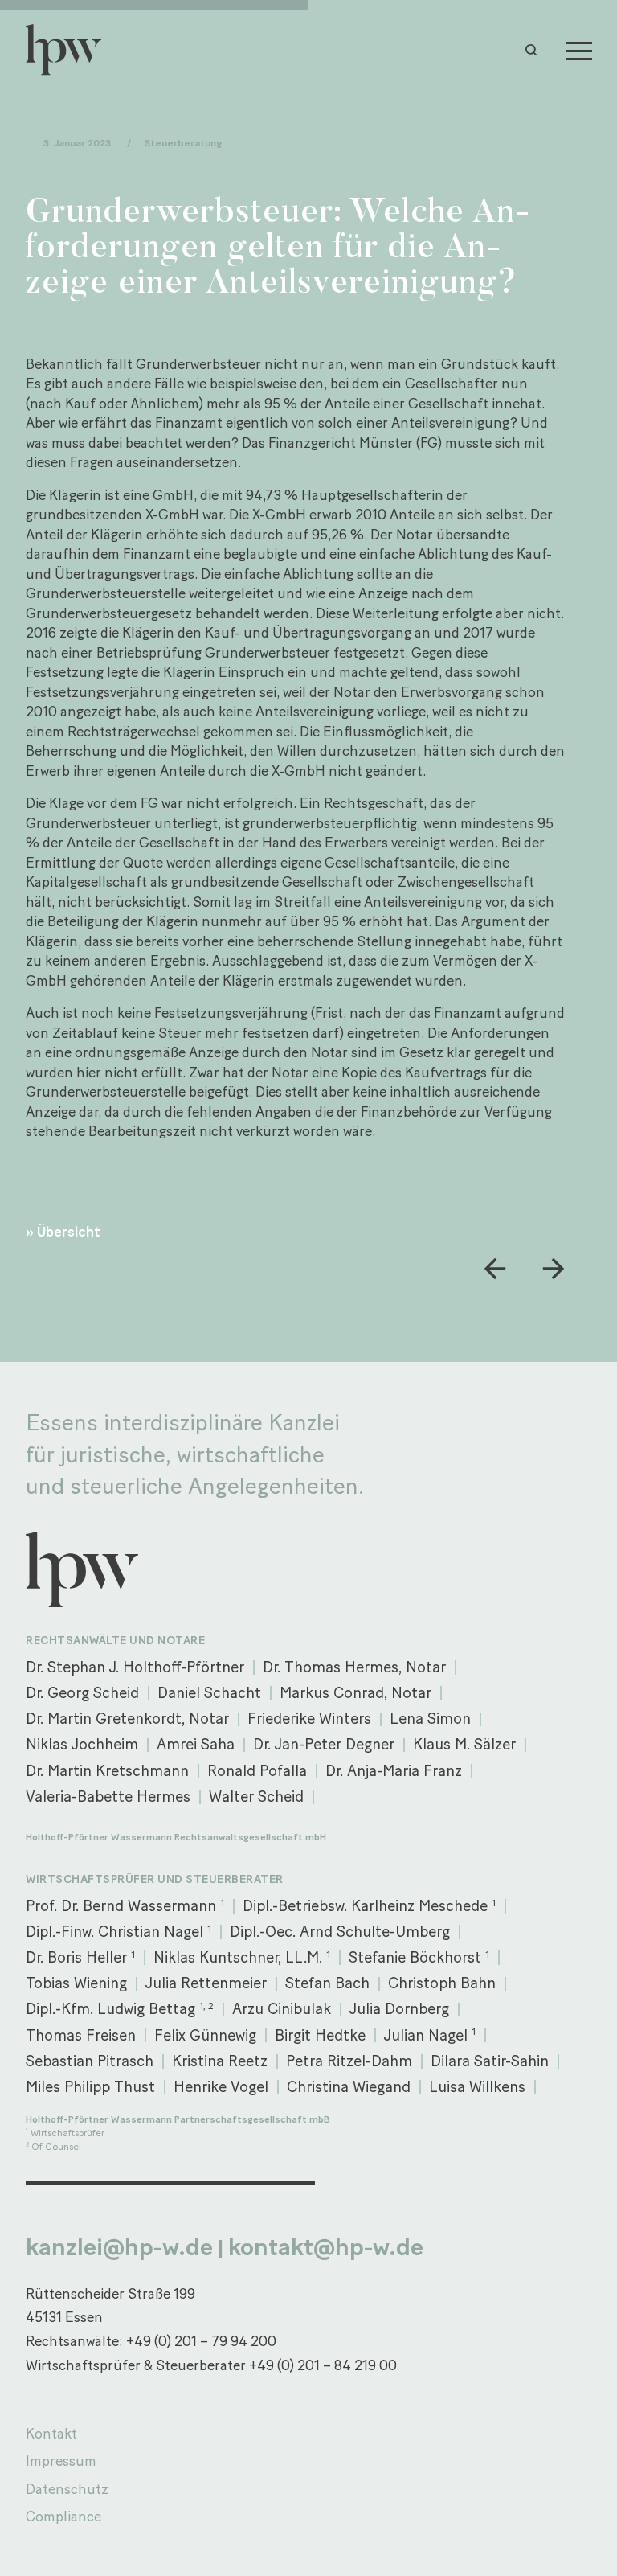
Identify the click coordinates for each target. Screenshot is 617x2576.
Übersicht (69, 1231)
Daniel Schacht (209, 1693)
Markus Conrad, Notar (355, 1693)
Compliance (63, 2516)
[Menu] (579, 50)
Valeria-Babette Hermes (108, 1797)
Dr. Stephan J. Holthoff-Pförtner (135, 1667)
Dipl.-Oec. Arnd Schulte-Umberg (340, 1932)
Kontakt (51, 2433)
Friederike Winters (309, 1719)
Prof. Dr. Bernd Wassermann (125, 1906)
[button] (535, 50)
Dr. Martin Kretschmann (107, 1771)
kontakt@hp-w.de (326, 2247)
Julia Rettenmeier (206, 1983)
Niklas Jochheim (82, 1744)
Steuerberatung (183, 143)
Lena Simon (430, 1719)
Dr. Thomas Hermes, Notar (354, 1667)
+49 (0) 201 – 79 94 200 (201, 2341)
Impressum (61, 2461)
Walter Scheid (256, 1797)
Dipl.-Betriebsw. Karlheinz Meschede (369, 1906)
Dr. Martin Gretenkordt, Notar (127, 1719)
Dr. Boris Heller (80, 1957)
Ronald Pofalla (257, 1771)
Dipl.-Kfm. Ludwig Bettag (120, 2009)
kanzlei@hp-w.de (119, 2247)
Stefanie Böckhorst (419, 1957)
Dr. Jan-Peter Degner (324, 1744)
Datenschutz (67, 2489)
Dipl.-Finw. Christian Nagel (118, 1932)
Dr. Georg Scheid (82, 1693)
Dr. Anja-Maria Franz (394, 1771)
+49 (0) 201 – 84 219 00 (323, 2365)
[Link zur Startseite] (71, 50)
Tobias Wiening (76, 1983)
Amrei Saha (196, 1744)
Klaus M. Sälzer (464, 1744)
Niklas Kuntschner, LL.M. (242, 1957)
